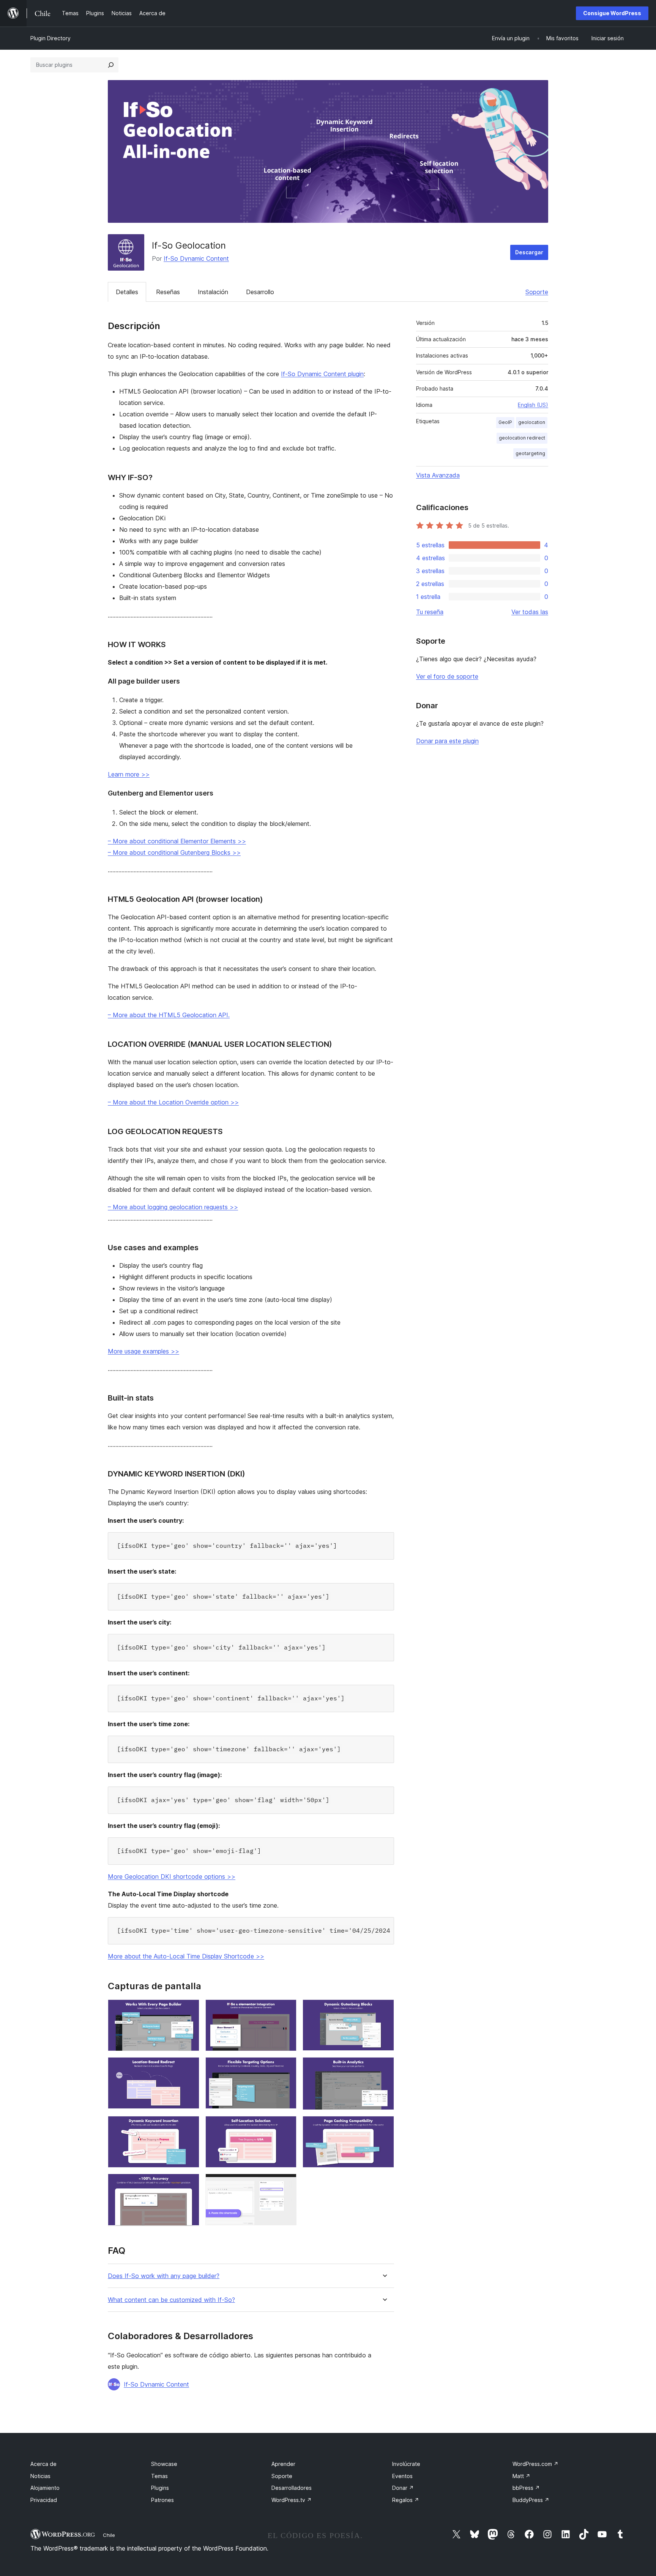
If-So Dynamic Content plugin (322, 374)
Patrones (162, 2500)
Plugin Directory (50, 38)
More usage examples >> (143, 1351)
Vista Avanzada (438, 475)
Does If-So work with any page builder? (164, 2276)
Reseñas (168, 292)
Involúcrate (406, 2464)
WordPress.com (535, 2464)
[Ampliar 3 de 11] (384, 2010)
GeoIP (505, 422)
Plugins (160, 2488)
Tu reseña (430, 612)
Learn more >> (129, 774)
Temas (159, 2476)
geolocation (532, 422)
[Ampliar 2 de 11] (286, 2010)
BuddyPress (531, 2500)
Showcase (164, 2464)
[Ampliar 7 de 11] (189, 2126)
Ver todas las (530, 612)
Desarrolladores (292, 2488)
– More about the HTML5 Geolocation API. (169, 1015)
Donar (403, 2488)
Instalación (213, 292)
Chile (109, 2535)
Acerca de (43, 2464)
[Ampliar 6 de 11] (384, 2067)
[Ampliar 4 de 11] (189, 2067)
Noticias (40, 2476)
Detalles (127, 292)
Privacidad (44, 2500)
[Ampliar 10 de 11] (189, 2184)
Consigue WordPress (612, 13)
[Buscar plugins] (111, 65)
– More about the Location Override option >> (173, 1102)
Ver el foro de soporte (447, 676)
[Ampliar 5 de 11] (286, 2067)
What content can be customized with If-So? (171, 2300)
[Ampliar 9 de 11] (384, 2126)
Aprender (283, 2464)
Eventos (402, 2476)
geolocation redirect (522, 438)
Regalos (406, 2500)
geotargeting (530, 453)
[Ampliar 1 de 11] (189, 2010)
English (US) (533, 405)
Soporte (537, 292)
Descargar (529, 252)
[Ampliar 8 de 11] (286, 2126)
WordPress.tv (292, 2500)
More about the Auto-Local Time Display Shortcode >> (186, 1956)
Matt (521, 2476)
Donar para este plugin (447, 741)
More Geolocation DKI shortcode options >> (172, 1876)
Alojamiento (45, 2488)
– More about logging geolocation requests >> (173, 1207)
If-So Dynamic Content (196, 258)
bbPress (526, 2488)
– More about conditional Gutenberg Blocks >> (174, 852)
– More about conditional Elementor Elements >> (177, 841)
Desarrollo (260, 292)
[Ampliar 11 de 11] (286, 2184)
